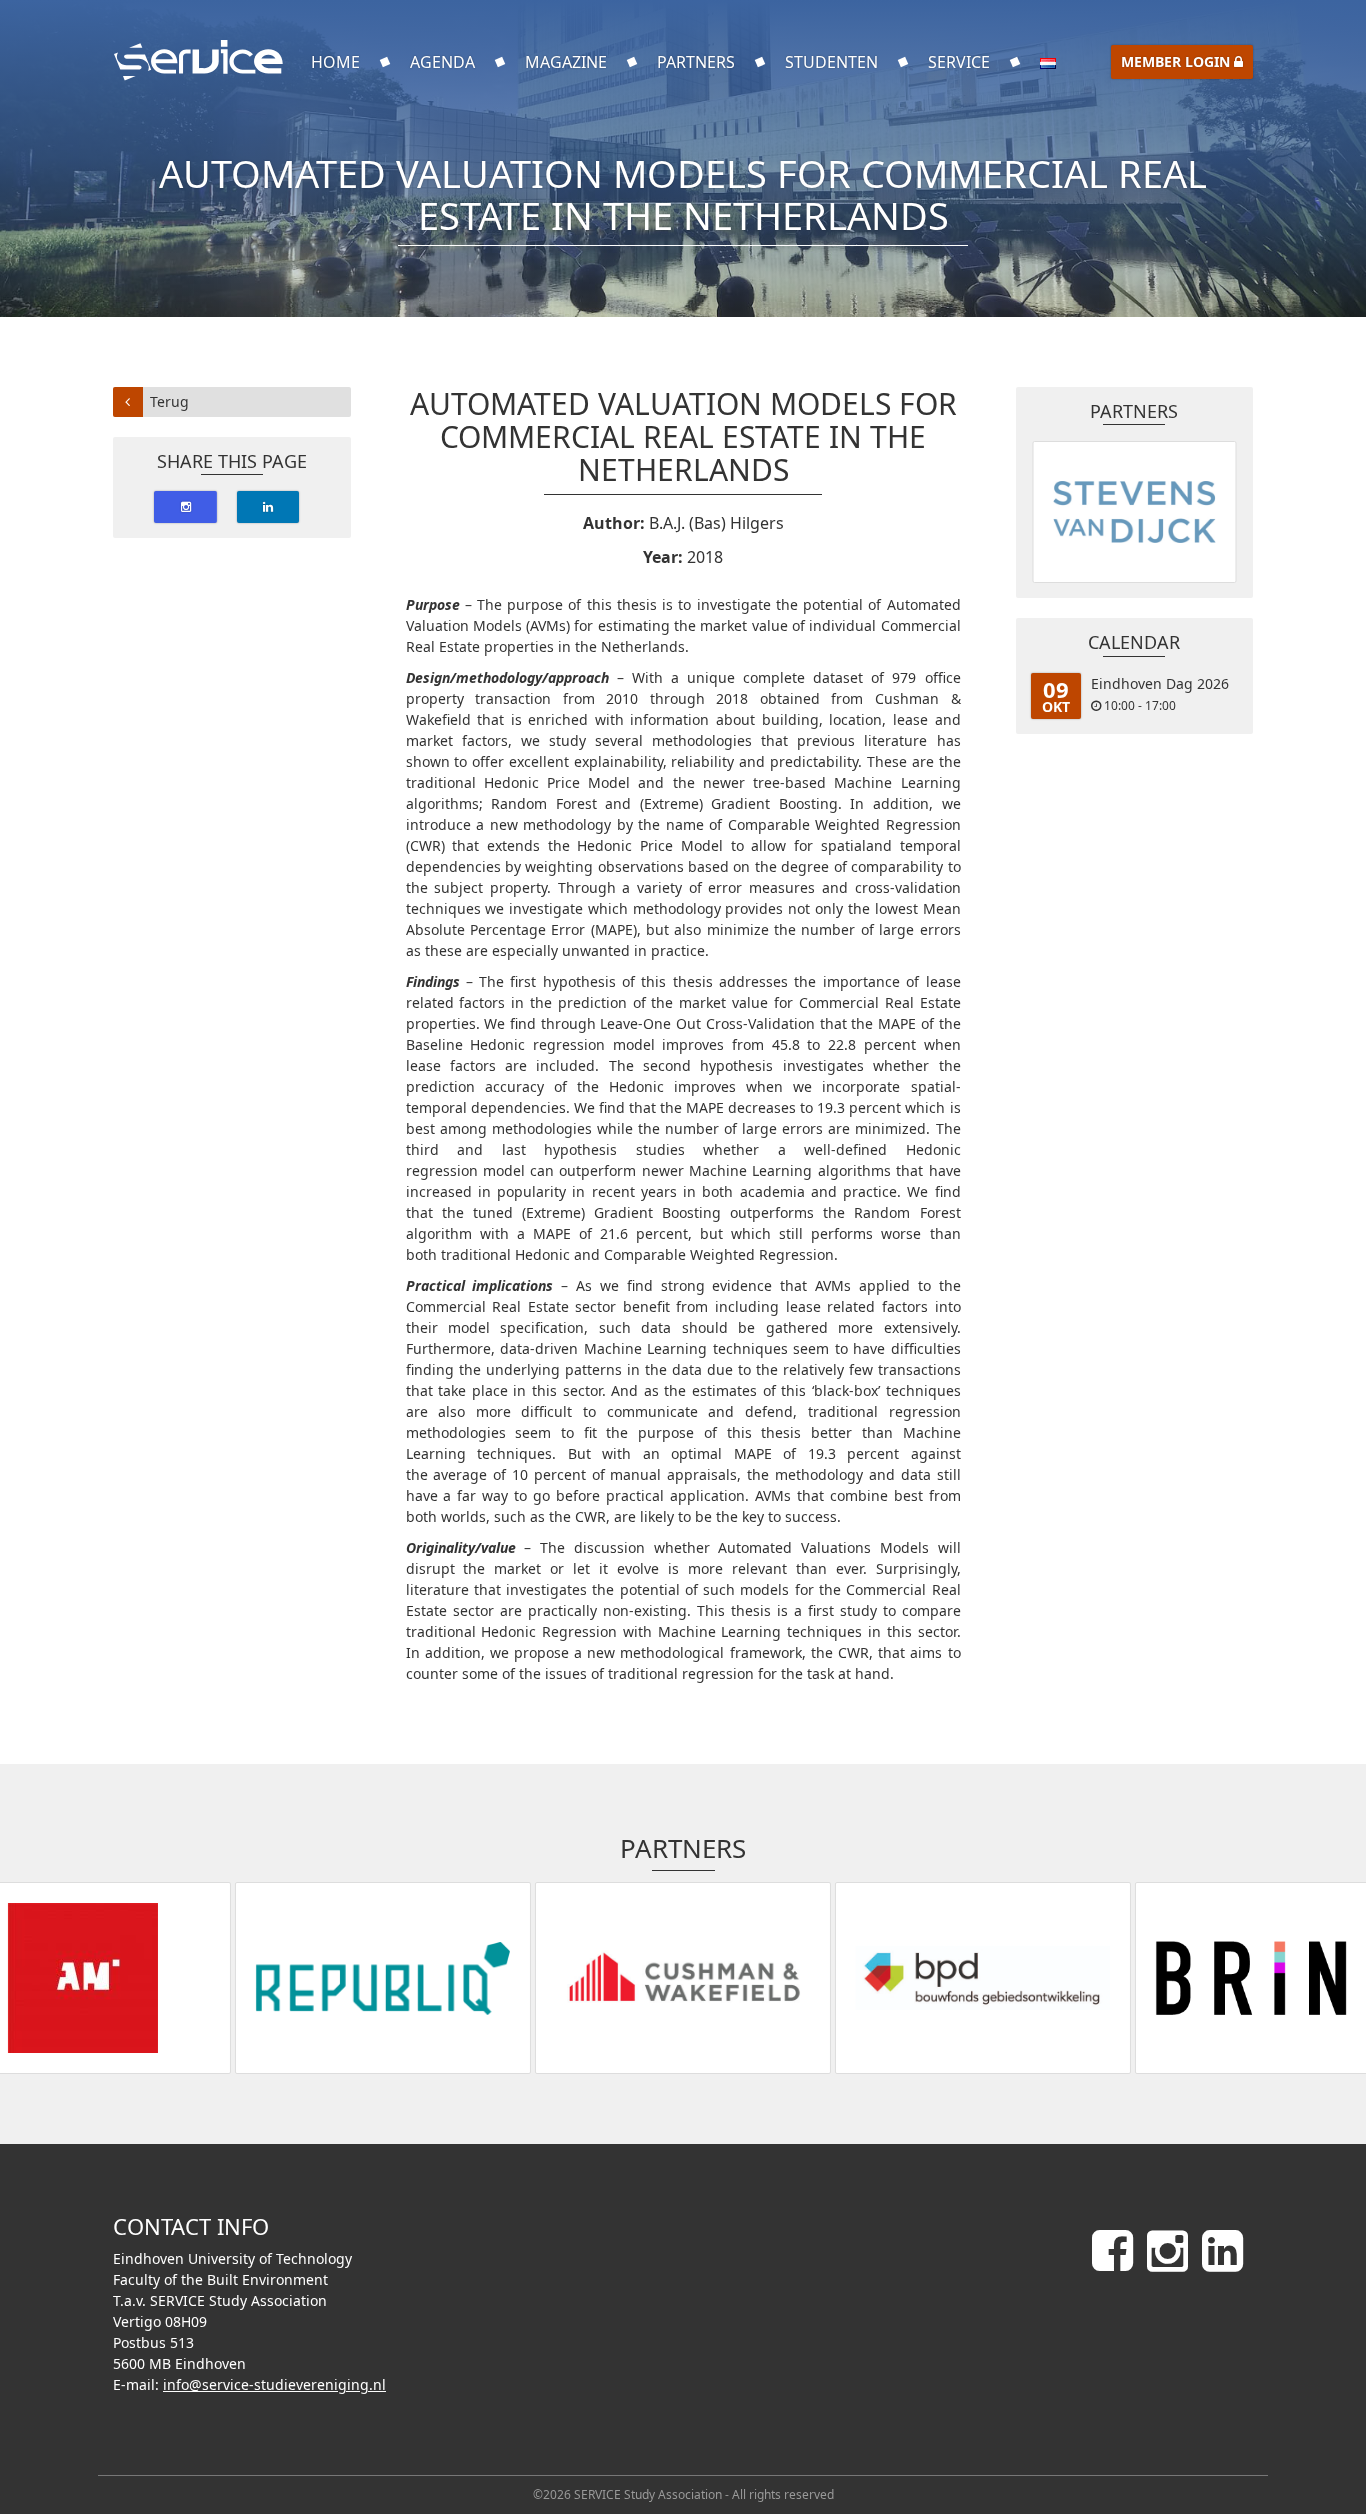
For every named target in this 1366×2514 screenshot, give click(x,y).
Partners (696, 62)
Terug (169, 401)
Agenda (442, 62)
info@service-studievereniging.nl (274, 2384)
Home (335, 62)
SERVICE (959, 62)
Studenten (831, 62)
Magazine (566, 62)
